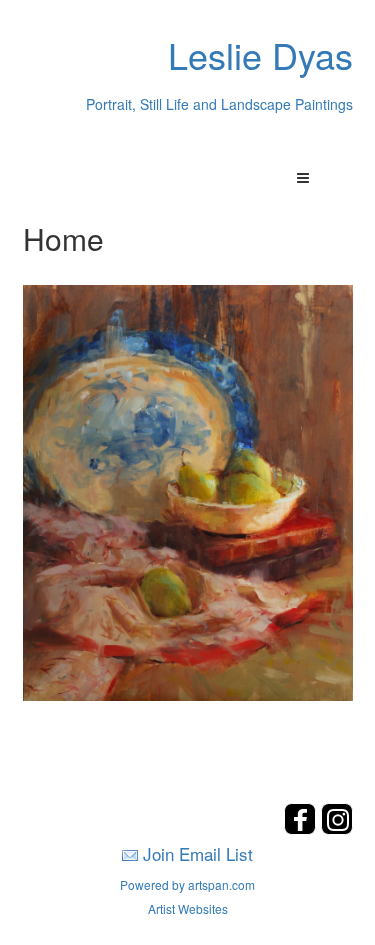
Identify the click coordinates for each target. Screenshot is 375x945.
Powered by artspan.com (187, 884)
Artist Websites (188, 908)
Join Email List (198, 853)
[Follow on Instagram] (337, 828)
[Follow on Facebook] (302, 828)
